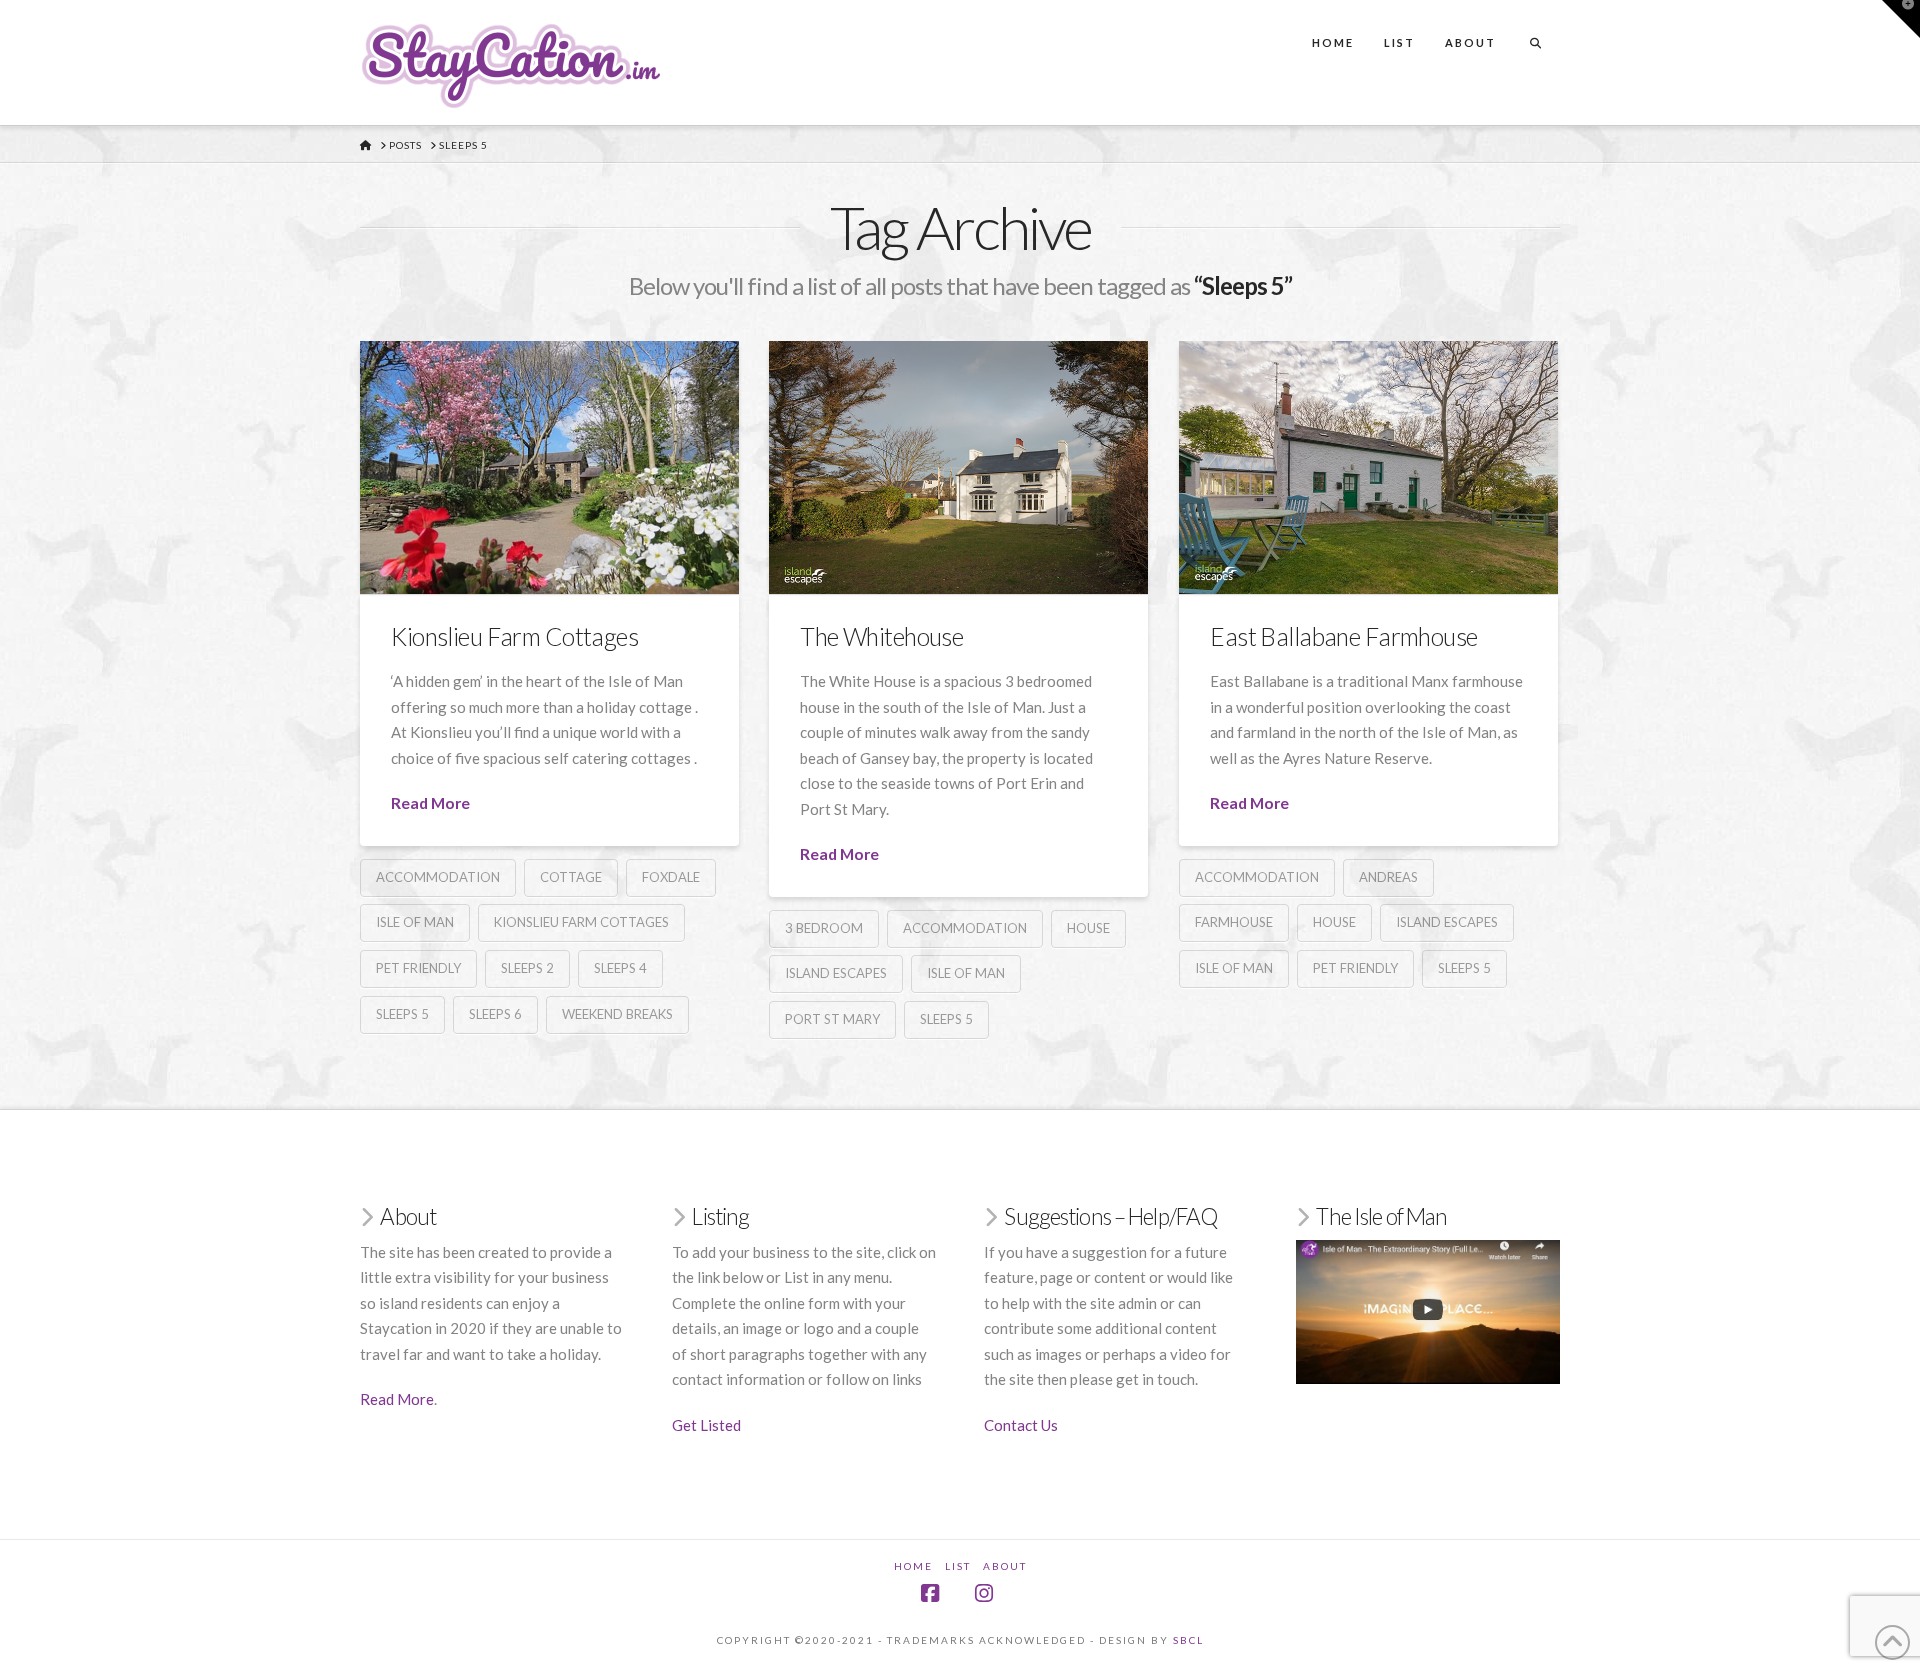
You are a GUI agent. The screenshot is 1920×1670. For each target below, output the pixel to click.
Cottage (571, 877)
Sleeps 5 (402, 1014)
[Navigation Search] (1535, 24)
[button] (1901, 19)
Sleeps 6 (495, 1014)
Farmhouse (1234, 922)
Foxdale (671, 877)
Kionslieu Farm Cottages (514, 636)
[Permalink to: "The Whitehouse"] (958, 467)
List (958, 1566)
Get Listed (706, 1425)
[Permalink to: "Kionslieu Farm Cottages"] (549, 467)
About (1005, 1566)
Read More (430, 802)
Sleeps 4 (620, 968)
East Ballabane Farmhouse (1343, 636)
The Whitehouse (881, 636)
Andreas (1388, 877)
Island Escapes (836, 973)
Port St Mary (832, 1019)
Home (913, 1566)
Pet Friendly (418, 968)
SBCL (1188, 1640)
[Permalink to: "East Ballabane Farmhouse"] (1368, 467)
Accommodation (438, 877)
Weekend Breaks (617, 1014)
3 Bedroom (824, 928)
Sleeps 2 (527, 968)
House (1088, 928)
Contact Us (1021, 1425)
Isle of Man (415, 922)
